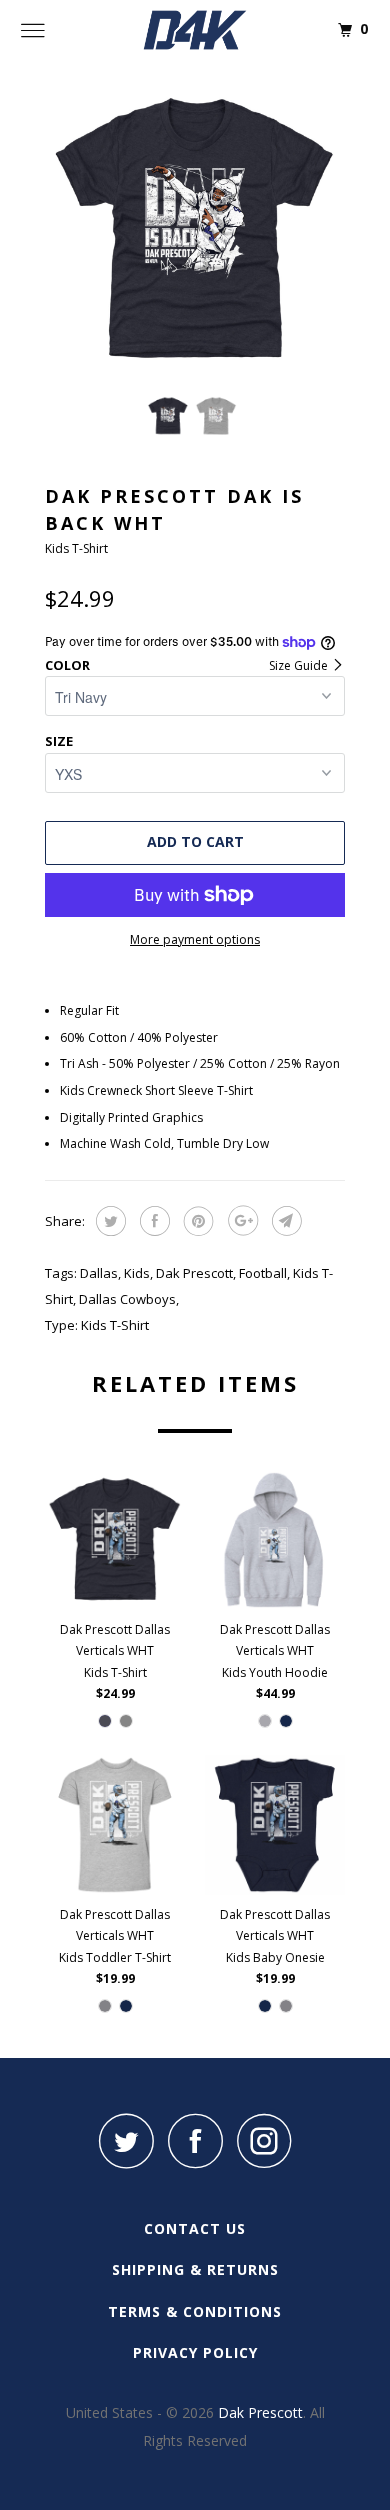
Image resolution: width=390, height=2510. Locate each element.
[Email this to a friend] (284, 1221)
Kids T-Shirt (115, 1325)
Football (263, 1273)
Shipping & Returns (195, 2269)
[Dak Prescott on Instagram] (264, 2140)
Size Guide (300, 665)
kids (137, 1273)
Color (67, 665)
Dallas (99, 1273)
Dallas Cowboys (127, 1299)
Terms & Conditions (195, 2311)
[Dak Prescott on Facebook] (195, 2140)
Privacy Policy (195, 2352)
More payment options (195, 939)
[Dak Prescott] (195, 30)
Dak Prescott (194, 1273)
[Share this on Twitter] (108, 1221)
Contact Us (195, 2228)
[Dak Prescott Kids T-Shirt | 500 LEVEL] (195, 230)
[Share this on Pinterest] (196, 1221)
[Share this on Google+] (240, 1221)
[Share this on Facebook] (152, 1221)
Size (59, 741)
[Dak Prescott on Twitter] (126, 2140)
